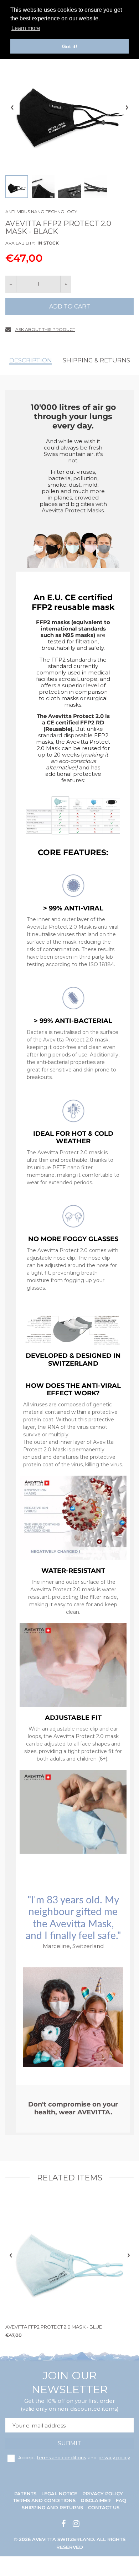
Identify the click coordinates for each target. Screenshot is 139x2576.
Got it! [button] (70, 46)
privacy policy (114, 2457)
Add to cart (70, 307)
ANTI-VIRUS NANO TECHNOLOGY (41, 212)
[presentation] (11, 2255)
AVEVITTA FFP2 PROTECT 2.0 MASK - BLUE (54, 2327)
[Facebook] (63, 2524)
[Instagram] (75, 2524)
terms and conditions (61, 2457)
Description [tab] (31, 360)
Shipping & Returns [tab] (96, 360)
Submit (69, 2443)
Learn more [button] (26, 28)
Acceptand (74, 2457)
